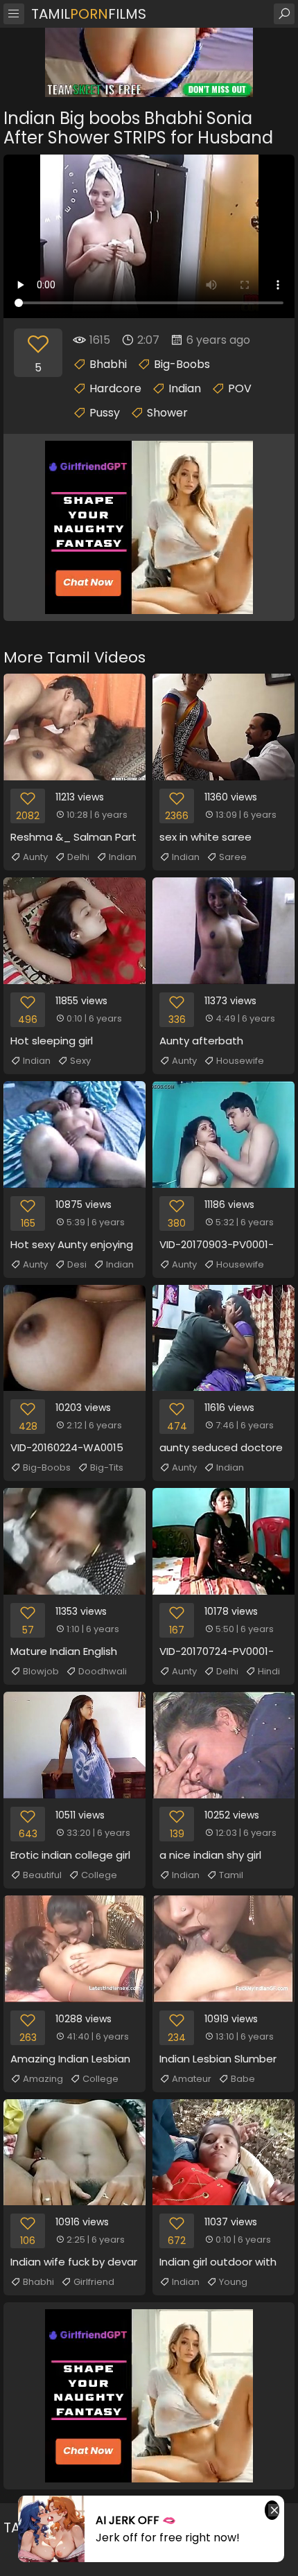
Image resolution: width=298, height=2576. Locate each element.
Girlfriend (94, 2282)
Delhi (78, 857)
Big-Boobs (182, 364)
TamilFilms (89, 14)
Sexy (80, 1061)
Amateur (192, 2079)
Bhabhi (108, 364)
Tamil (231, 1875)
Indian (185, 388)
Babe (243, 2079)
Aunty (35, 857)
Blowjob (41, 1671)
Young (233, 2282)
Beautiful (42, 1875)
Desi (77, 1264)
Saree (233, 857)
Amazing (43, 2079)
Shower (167, 413)
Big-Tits (107, 1467)
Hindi (269, 1671)
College (99, 1875)
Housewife (240, 1061)
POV (240, 388)
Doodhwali (103, 1671)
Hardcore (115, 388)
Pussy (105, 413)
